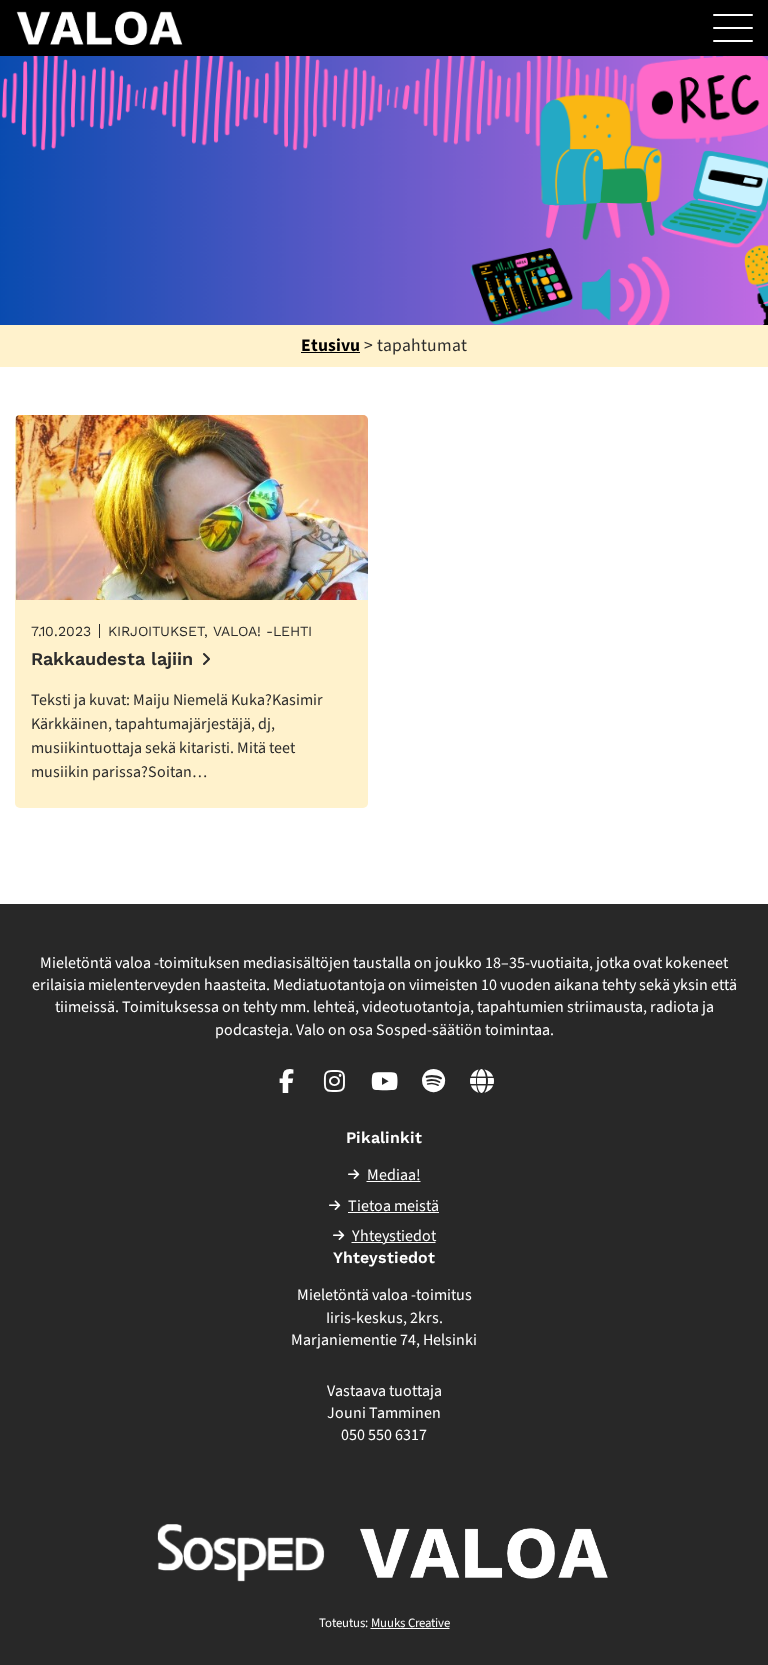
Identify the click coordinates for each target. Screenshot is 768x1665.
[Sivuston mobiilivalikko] (733, 28)
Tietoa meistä (393, 1206)
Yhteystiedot (394, 1236)
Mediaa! (394, 1175)
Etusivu (330, 345)
